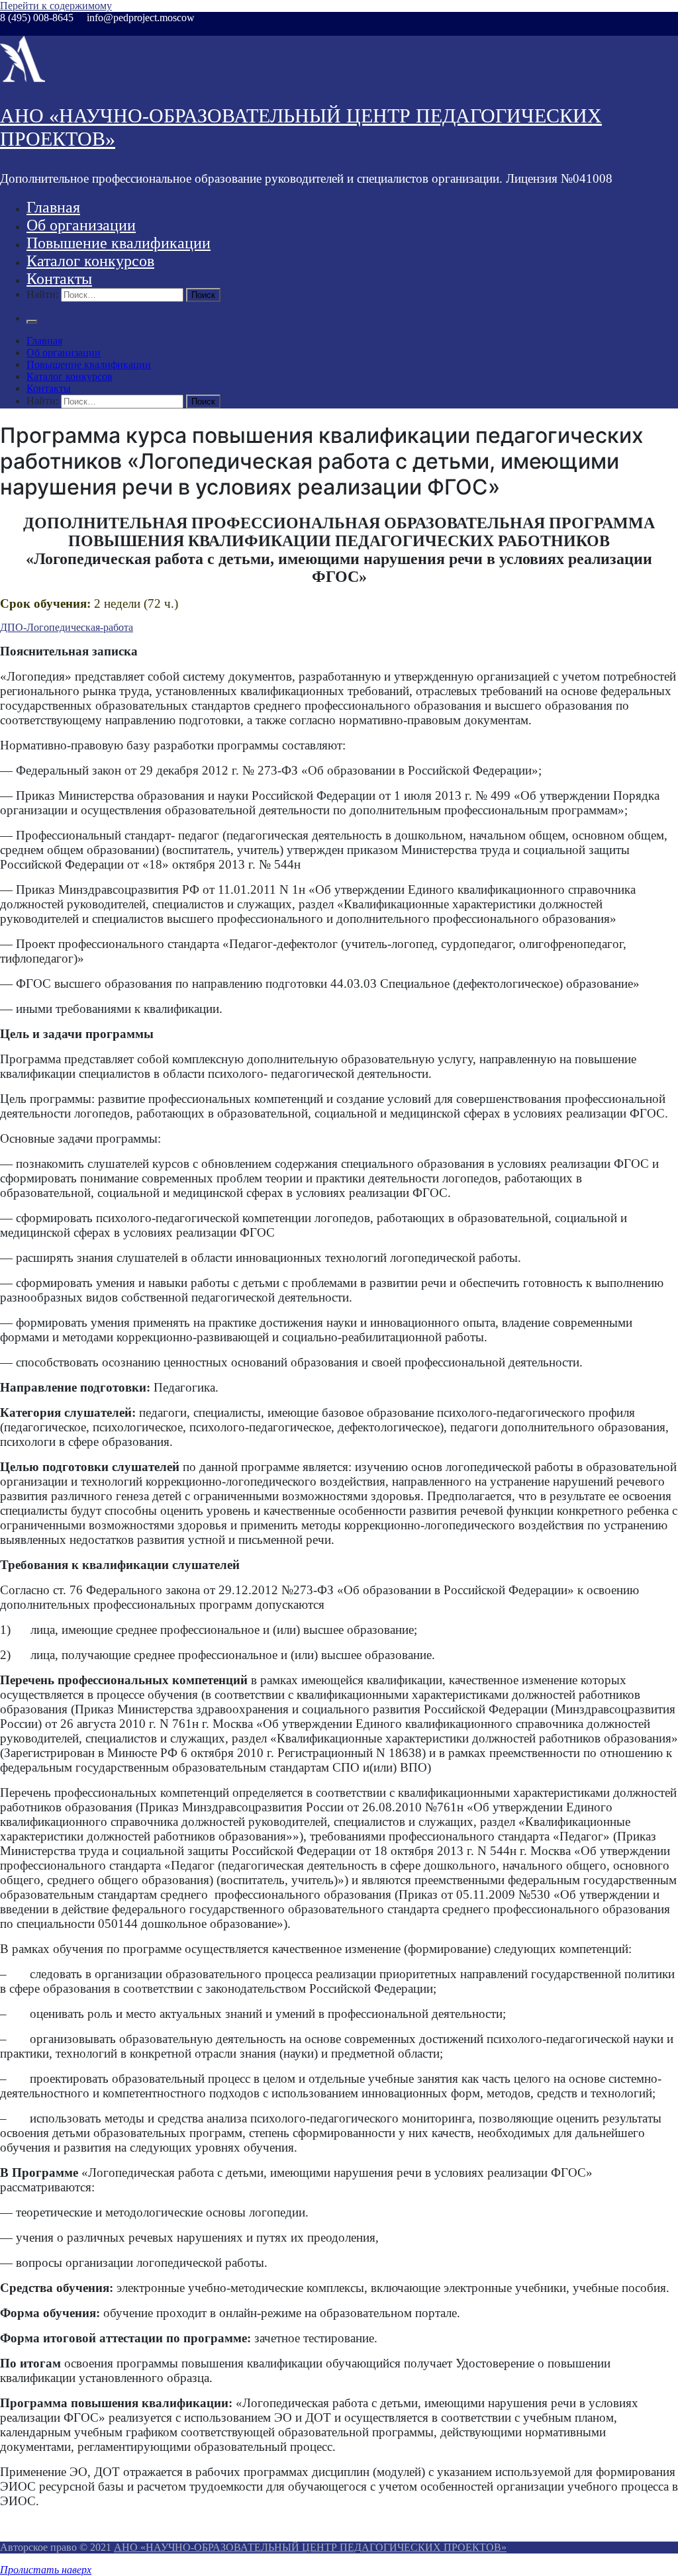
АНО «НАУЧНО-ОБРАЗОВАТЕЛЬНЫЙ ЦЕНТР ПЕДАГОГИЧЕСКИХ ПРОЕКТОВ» (310, 2547)
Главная (53, 207)
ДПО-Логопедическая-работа (67, 627)
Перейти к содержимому (56, 6)
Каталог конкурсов (90, 261)
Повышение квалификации (119, 243)
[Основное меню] (32, 322)
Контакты (59, 279)
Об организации (81, 225)
